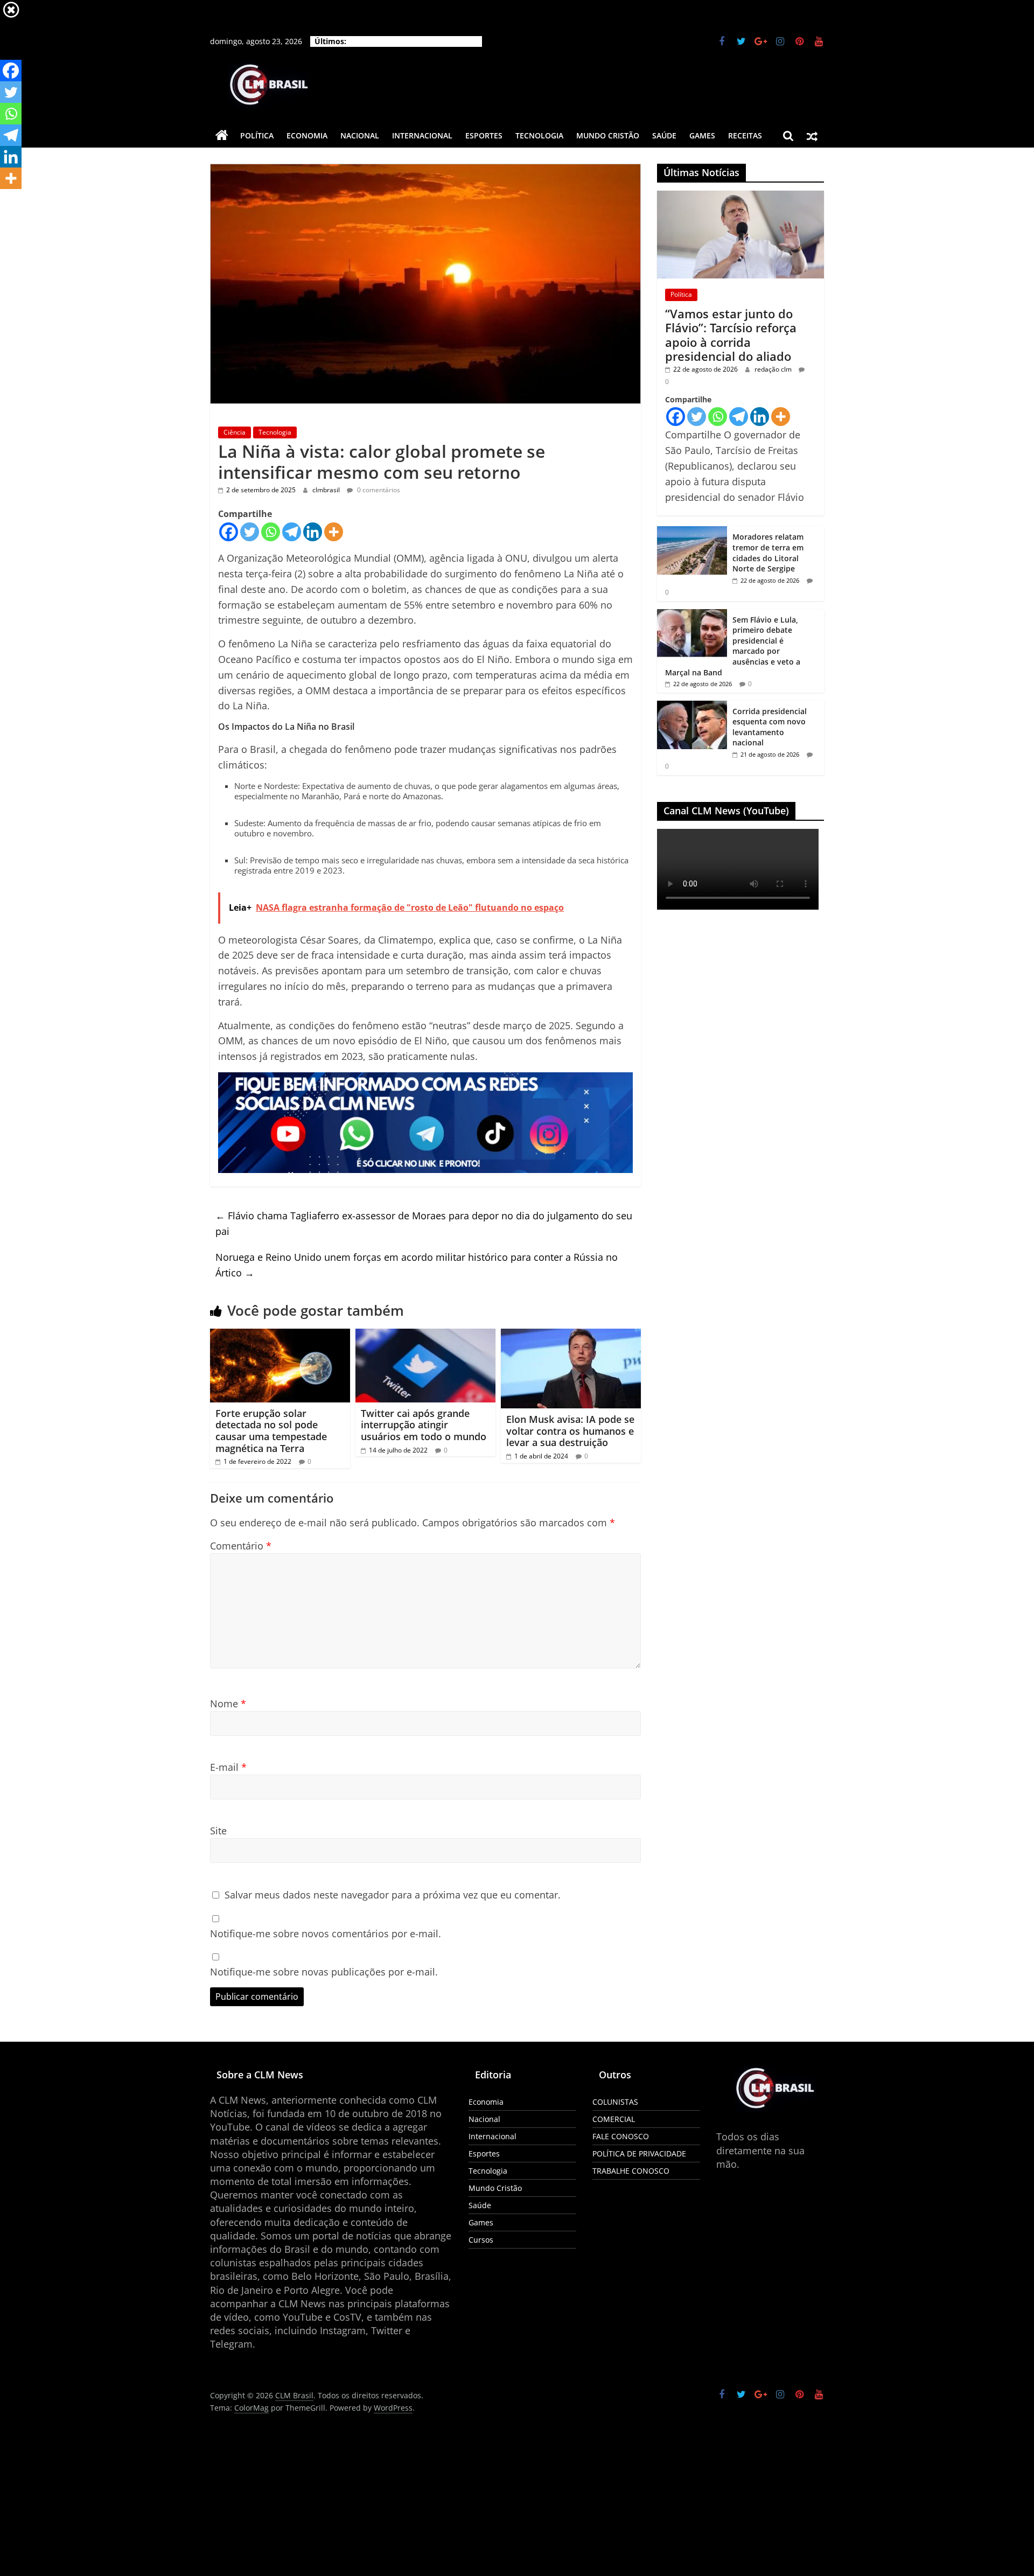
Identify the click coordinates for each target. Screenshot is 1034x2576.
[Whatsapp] (271, 532)
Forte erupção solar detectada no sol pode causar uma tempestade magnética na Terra (271, 1431)
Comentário (241, 1546)
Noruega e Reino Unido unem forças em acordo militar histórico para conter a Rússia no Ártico (417, 1265)
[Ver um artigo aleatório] (812, 136)
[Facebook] (229, 532)
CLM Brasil (315, 2396)
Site (218, 1831)
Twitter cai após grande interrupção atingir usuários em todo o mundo (424, 1425)
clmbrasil (327, 490)
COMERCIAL (614, 2119)
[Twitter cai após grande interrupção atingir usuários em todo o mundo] (425, 1335)
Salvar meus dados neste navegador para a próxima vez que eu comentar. (393, 1895)
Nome (228, 1704)
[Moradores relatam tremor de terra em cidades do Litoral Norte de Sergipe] (692, 532)
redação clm (774, 369)
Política (257, 135)
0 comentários (378, 490)
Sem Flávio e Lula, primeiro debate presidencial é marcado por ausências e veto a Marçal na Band (733, 646)
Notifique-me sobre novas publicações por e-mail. (324, 1972)
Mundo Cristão (608, 135)
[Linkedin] (313, 532)
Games (702, 135)
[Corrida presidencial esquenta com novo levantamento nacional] (692, 706)
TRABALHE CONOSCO (631, 2171)
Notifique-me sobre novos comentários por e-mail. (326, 1933)
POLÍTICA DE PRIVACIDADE (639, 2153)
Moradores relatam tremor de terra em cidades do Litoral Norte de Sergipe (768, 553)
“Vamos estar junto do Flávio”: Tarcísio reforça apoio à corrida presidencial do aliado (731, 335)
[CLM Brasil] (222, 136)
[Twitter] (250, 532)
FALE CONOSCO (621, 2136)
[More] (334, 532)
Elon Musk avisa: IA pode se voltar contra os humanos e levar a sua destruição (570, 1431)
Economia (307, 135)
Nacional (360, 135)
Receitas (745, 135)
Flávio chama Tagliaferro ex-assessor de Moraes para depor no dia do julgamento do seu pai (424, 1223)
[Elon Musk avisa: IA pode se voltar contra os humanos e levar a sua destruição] (571, 1335)
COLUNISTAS (615, 2102)
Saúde (664, 135)
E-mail (228, 1767)
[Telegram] (292, 532)
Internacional (422, 135)
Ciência (235, 432)
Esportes (484, 135)
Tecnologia (539, 135)
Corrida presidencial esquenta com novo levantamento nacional (770, 727)
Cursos (481, 2240)
